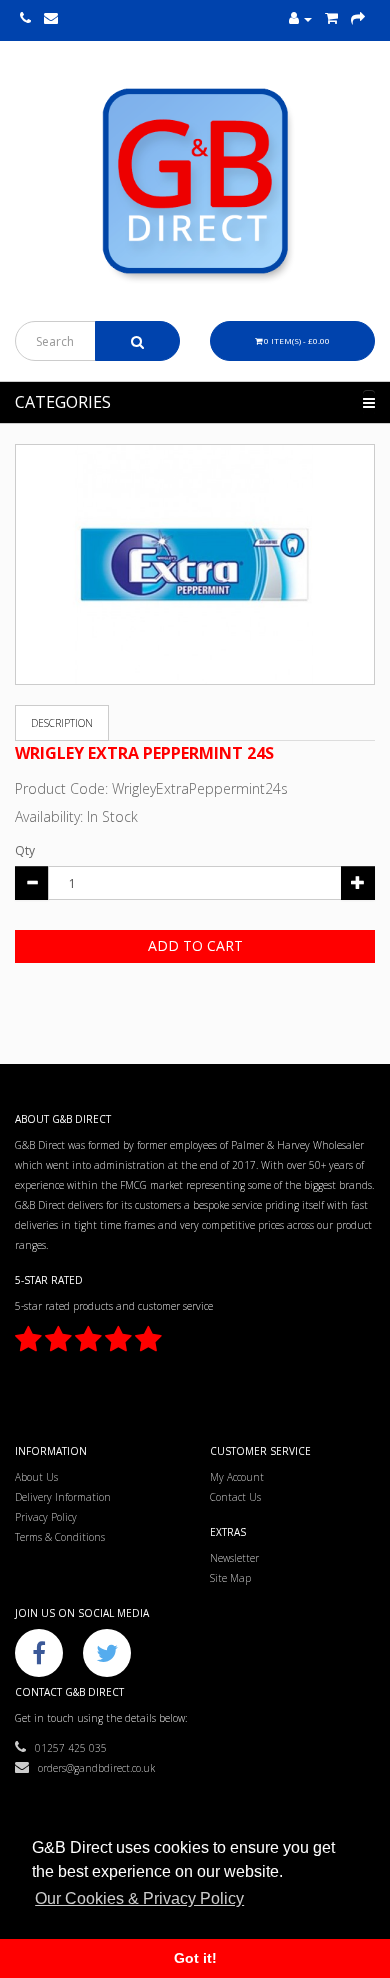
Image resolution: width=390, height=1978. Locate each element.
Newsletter (234, 1558)
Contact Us (235, 1497)
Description (62, 723)
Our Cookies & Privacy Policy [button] (139, 1898)
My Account (237, 1477)
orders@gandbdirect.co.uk (92, 1768)
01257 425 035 (66, 1748)
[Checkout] (358, 19)
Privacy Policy (46, 1517)
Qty (25, 850)
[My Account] (300, 19)
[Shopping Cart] (331, 19)
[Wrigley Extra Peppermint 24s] (195, 564)
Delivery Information (63, 1497)
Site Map (230, 1578)
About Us (36, 1477)
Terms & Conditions (60, 1537)
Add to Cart (195, 945)
